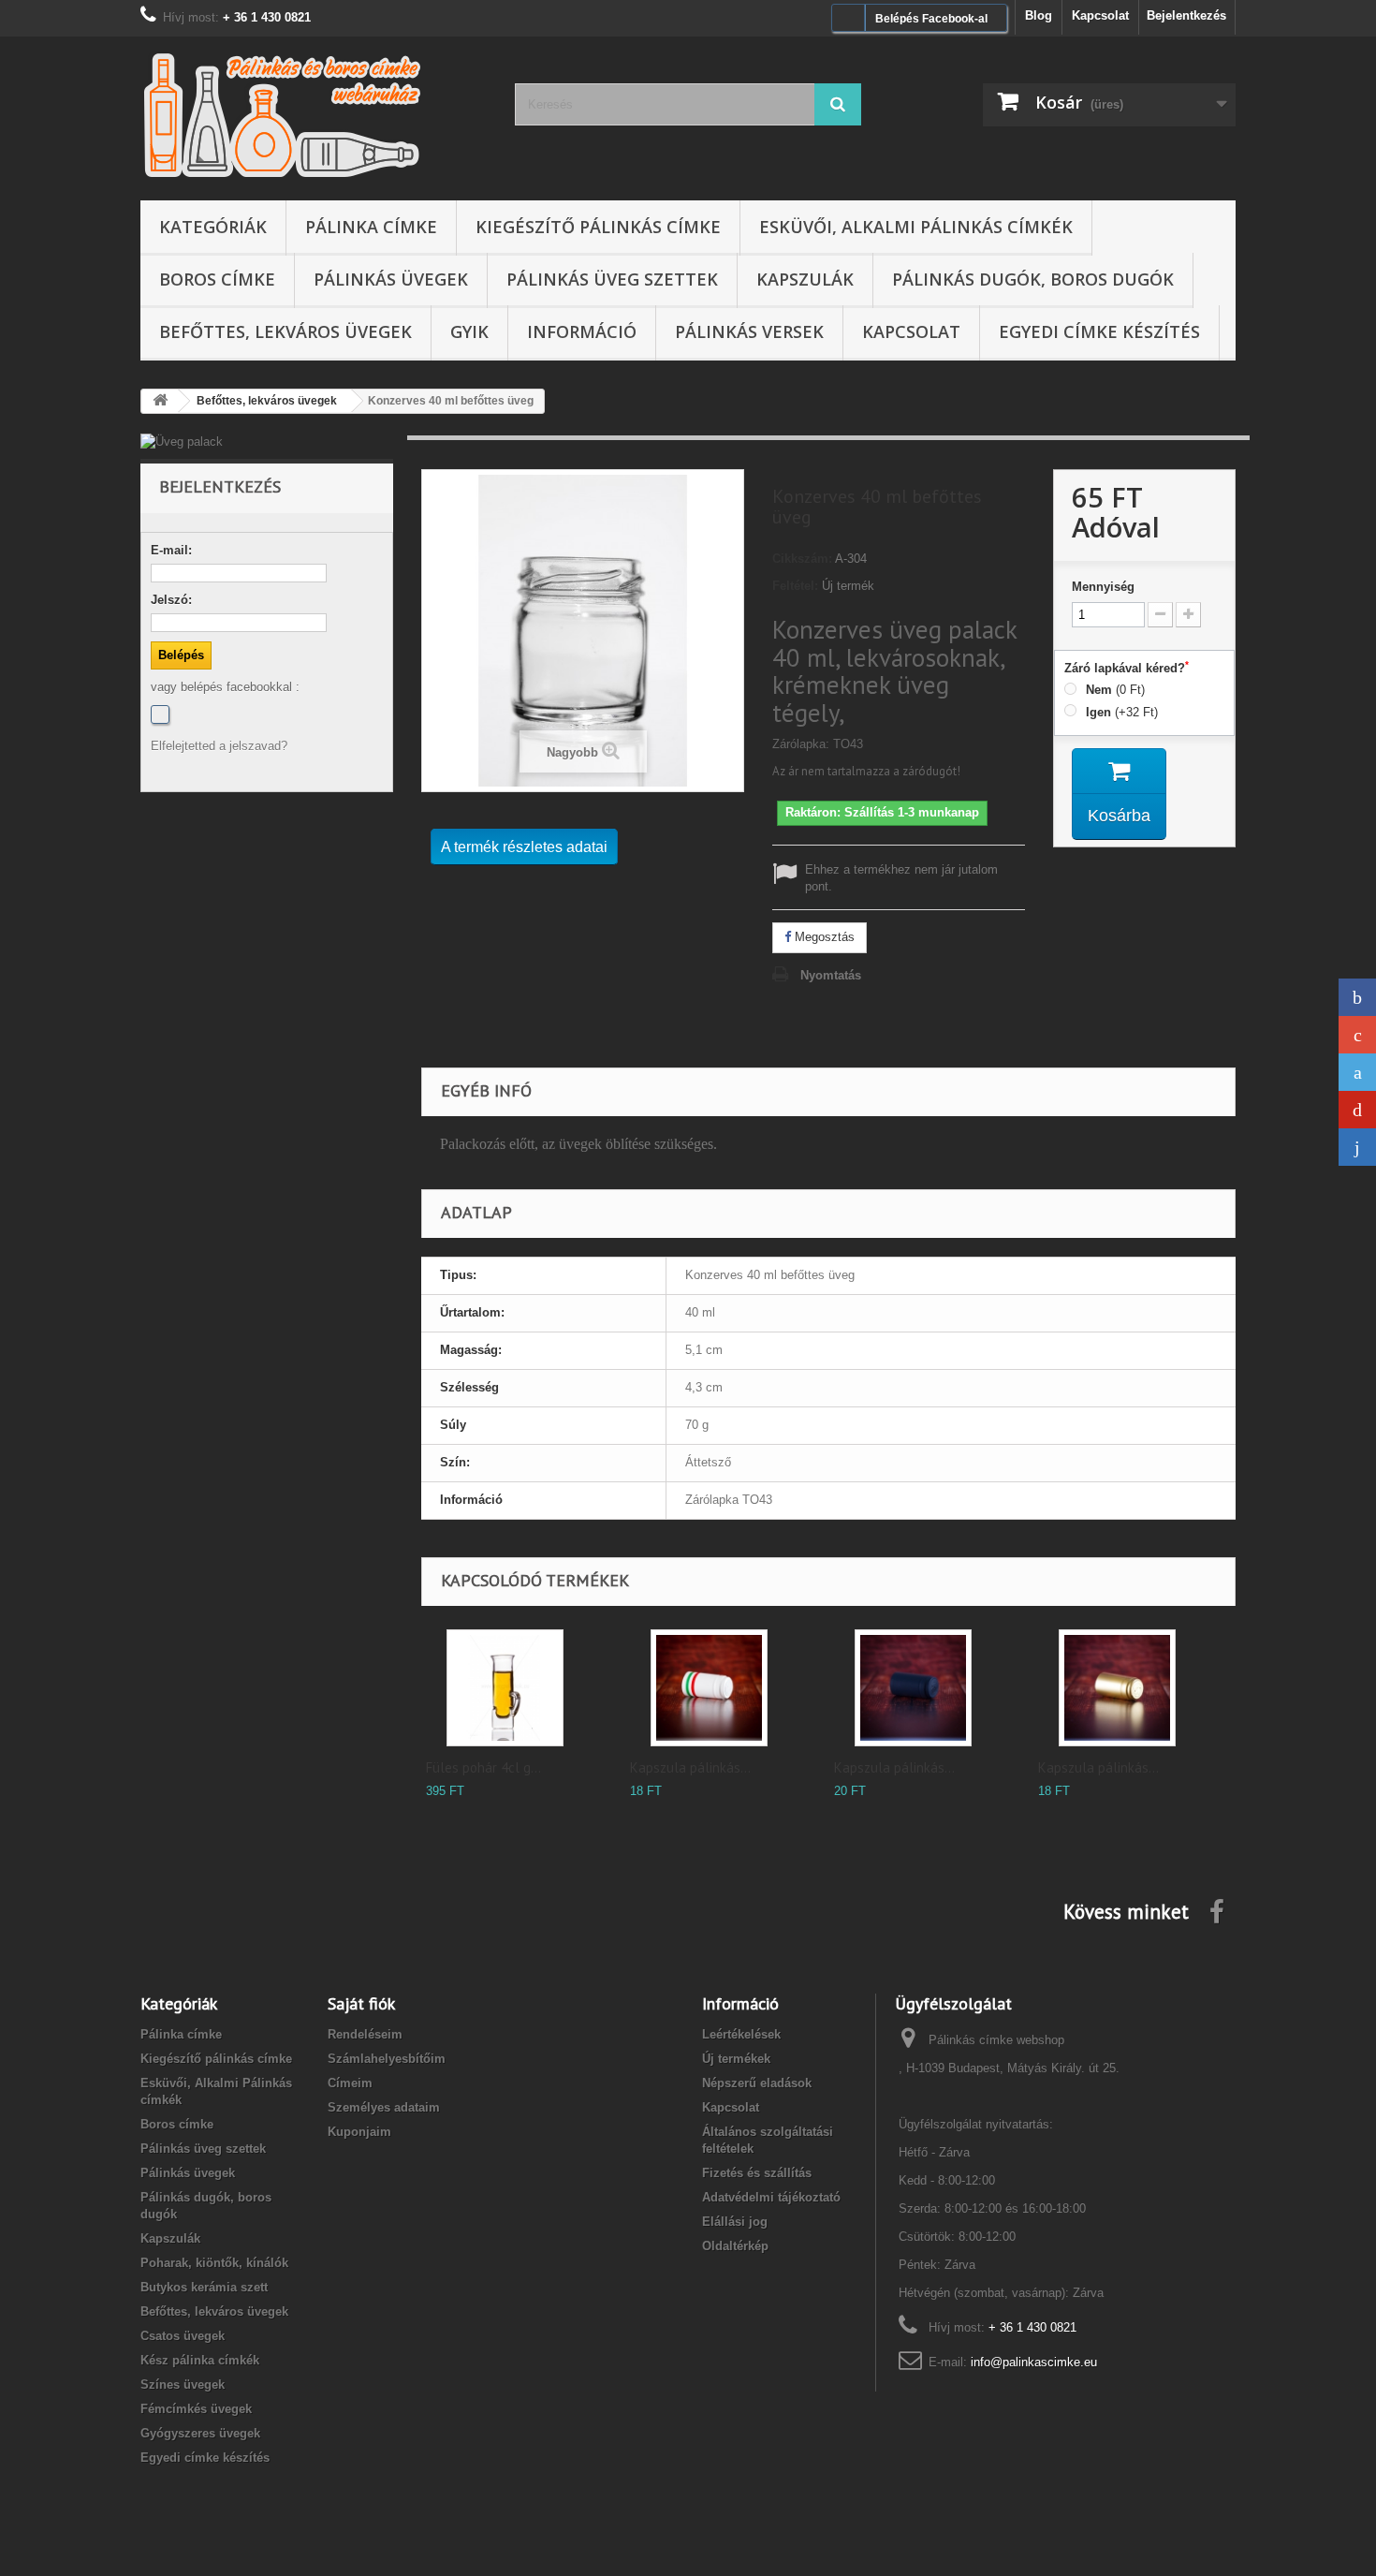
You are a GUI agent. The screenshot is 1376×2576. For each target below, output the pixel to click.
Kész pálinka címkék (200, 2360)
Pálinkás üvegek (391, 279)
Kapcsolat (1100, 15)
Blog (1039, 15)
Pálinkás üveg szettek (612, 279)
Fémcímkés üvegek (196, 2409)
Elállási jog (735, 2222)
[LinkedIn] (1357, 1147)
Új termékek (736, 2059)
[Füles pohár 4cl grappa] (505, 1688)
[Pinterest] (1357, 1110)
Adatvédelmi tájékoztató (771, 2197)
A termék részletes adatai (524, 847)
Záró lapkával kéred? (1127, 668)
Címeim (350, 2083)
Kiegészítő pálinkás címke (598, 227)
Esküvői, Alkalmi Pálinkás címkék (916, 227)
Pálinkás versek (749, 331)
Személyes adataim (384, 2107)
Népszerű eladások (757, 2083)
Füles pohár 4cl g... (483, 1767)
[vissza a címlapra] (160, 401)
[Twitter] (1357, 1072)
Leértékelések (741, 2034)
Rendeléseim (365, 2034)
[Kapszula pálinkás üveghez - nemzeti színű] (709, 1688)
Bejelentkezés (1186, 15)
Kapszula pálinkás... (690, 1767)
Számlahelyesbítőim (387, 2059)
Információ (582, 331)
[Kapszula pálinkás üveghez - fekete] (913, 1688)
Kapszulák (805, 279)
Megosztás (823, 937)
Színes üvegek (183, 2385)
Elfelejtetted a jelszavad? (219, 746)
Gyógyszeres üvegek (200, 2433)
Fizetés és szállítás (757, 2173)
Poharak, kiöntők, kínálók (214, 2263)
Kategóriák (213, 227)
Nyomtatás (831, 975)
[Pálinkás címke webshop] (314, 114)
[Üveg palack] (267, 442)
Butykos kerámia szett (204, 2287)
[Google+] (1357, 1035)
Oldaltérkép (735, 2246)
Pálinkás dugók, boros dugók (1033, 279)
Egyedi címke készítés (1099, 331)
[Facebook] (160, 714)
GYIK (469, 331)
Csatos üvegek (183, 2336)
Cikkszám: (802, 559)
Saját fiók (361, 2003)
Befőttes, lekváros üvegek (285, 331)
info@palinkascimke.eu (1034, 2362)
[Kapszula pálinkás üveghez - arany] (1117, 1688)
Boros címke (217, 279)
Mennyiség (1103, 587)
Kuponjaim (359, 2132)
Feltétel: (795, 586)
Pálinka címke (371, 227)
